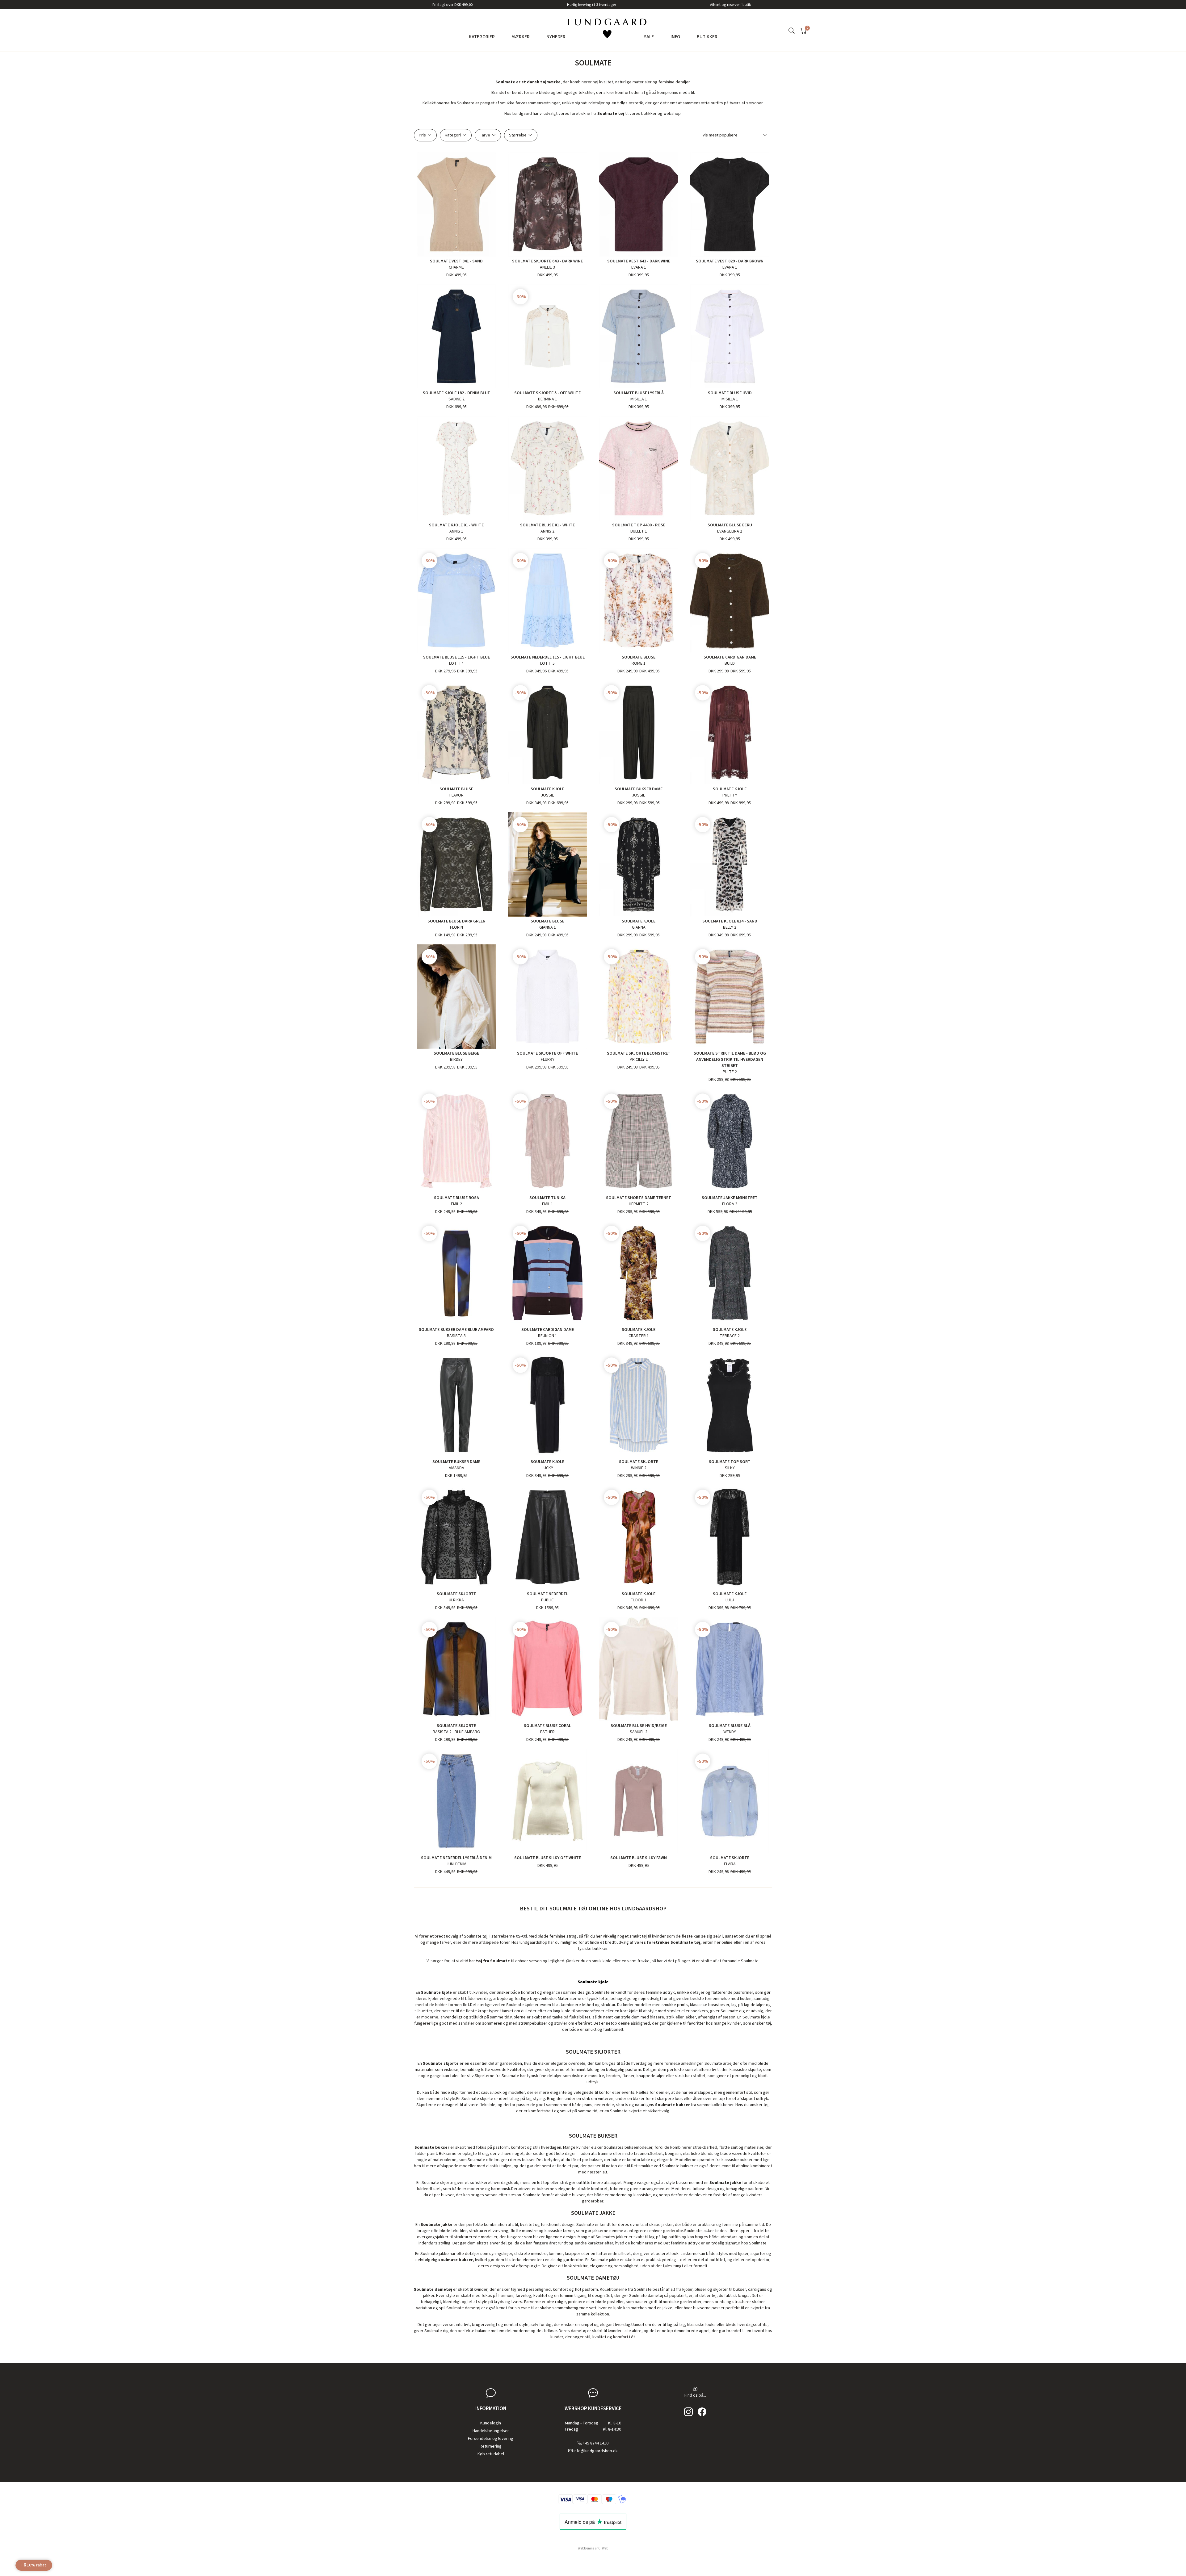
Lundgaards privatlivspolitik (612, 1336)
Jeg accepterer (597, 1336)
